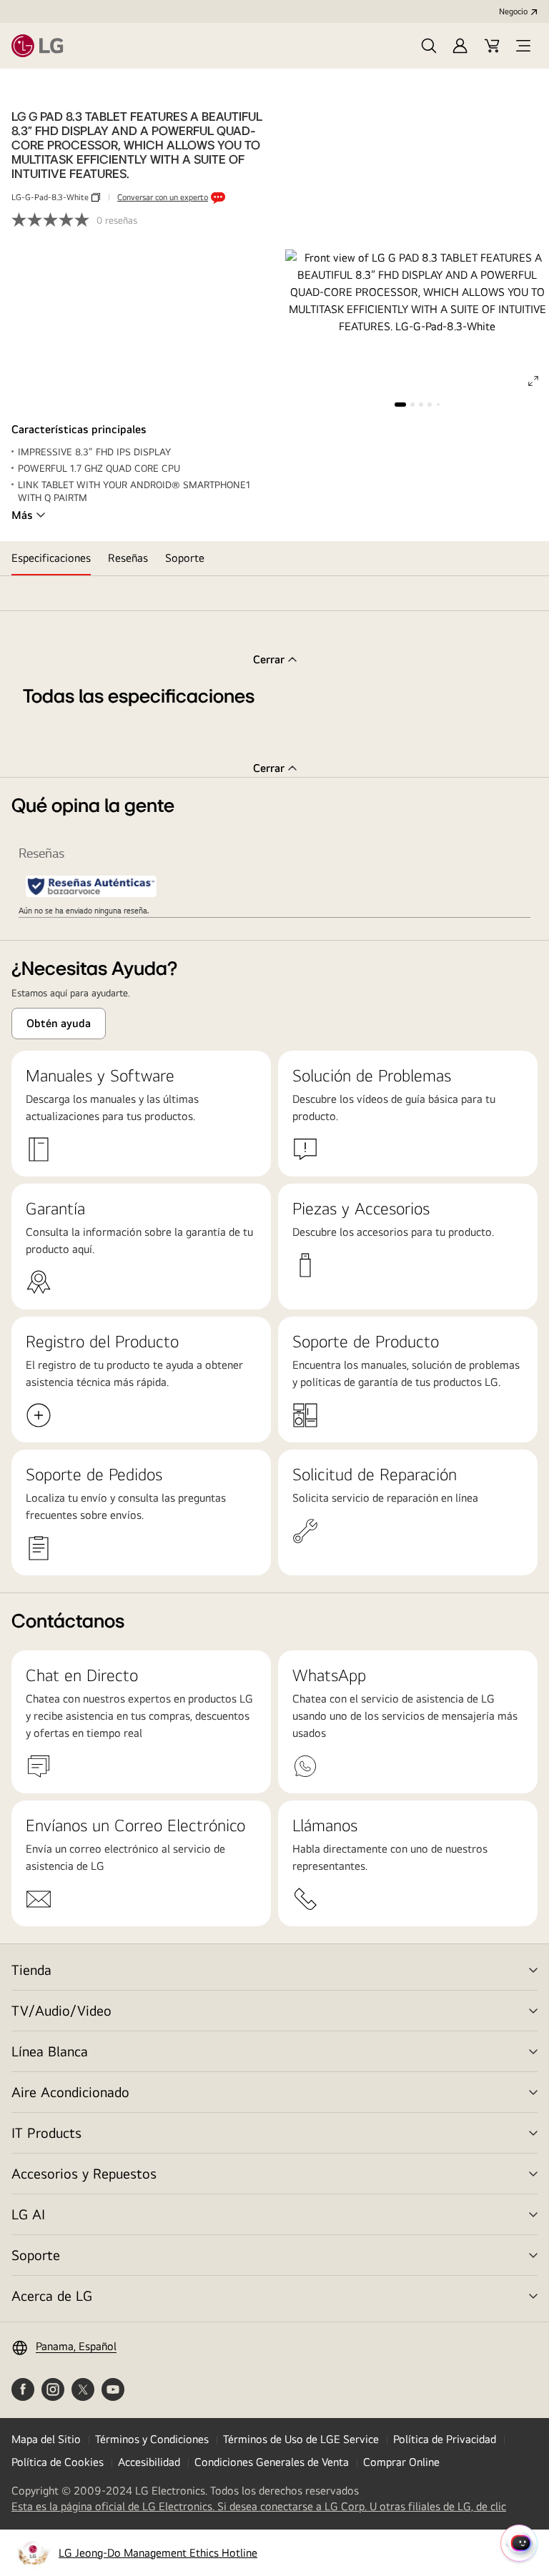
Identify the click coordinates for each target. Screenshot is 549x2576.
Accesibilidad (149, 2462)
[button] (429, 46)
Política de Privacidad (445, 2439)
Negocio (513, 11)
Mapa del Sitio (46, 2439)
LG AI (28, 2214)
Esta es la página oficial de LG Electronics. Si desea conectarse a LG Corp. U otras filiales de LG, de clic (259, 2507)
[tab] (51, 558)
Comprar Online (401, 2462)
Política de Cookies (58, 2462)
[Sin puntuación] (54, 220)
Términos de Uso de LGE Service (301, 2439)
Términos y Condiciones (152, 2439)
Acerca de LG (52, 2295)
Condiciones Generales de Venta (272, 2462)
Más (22, 515)
